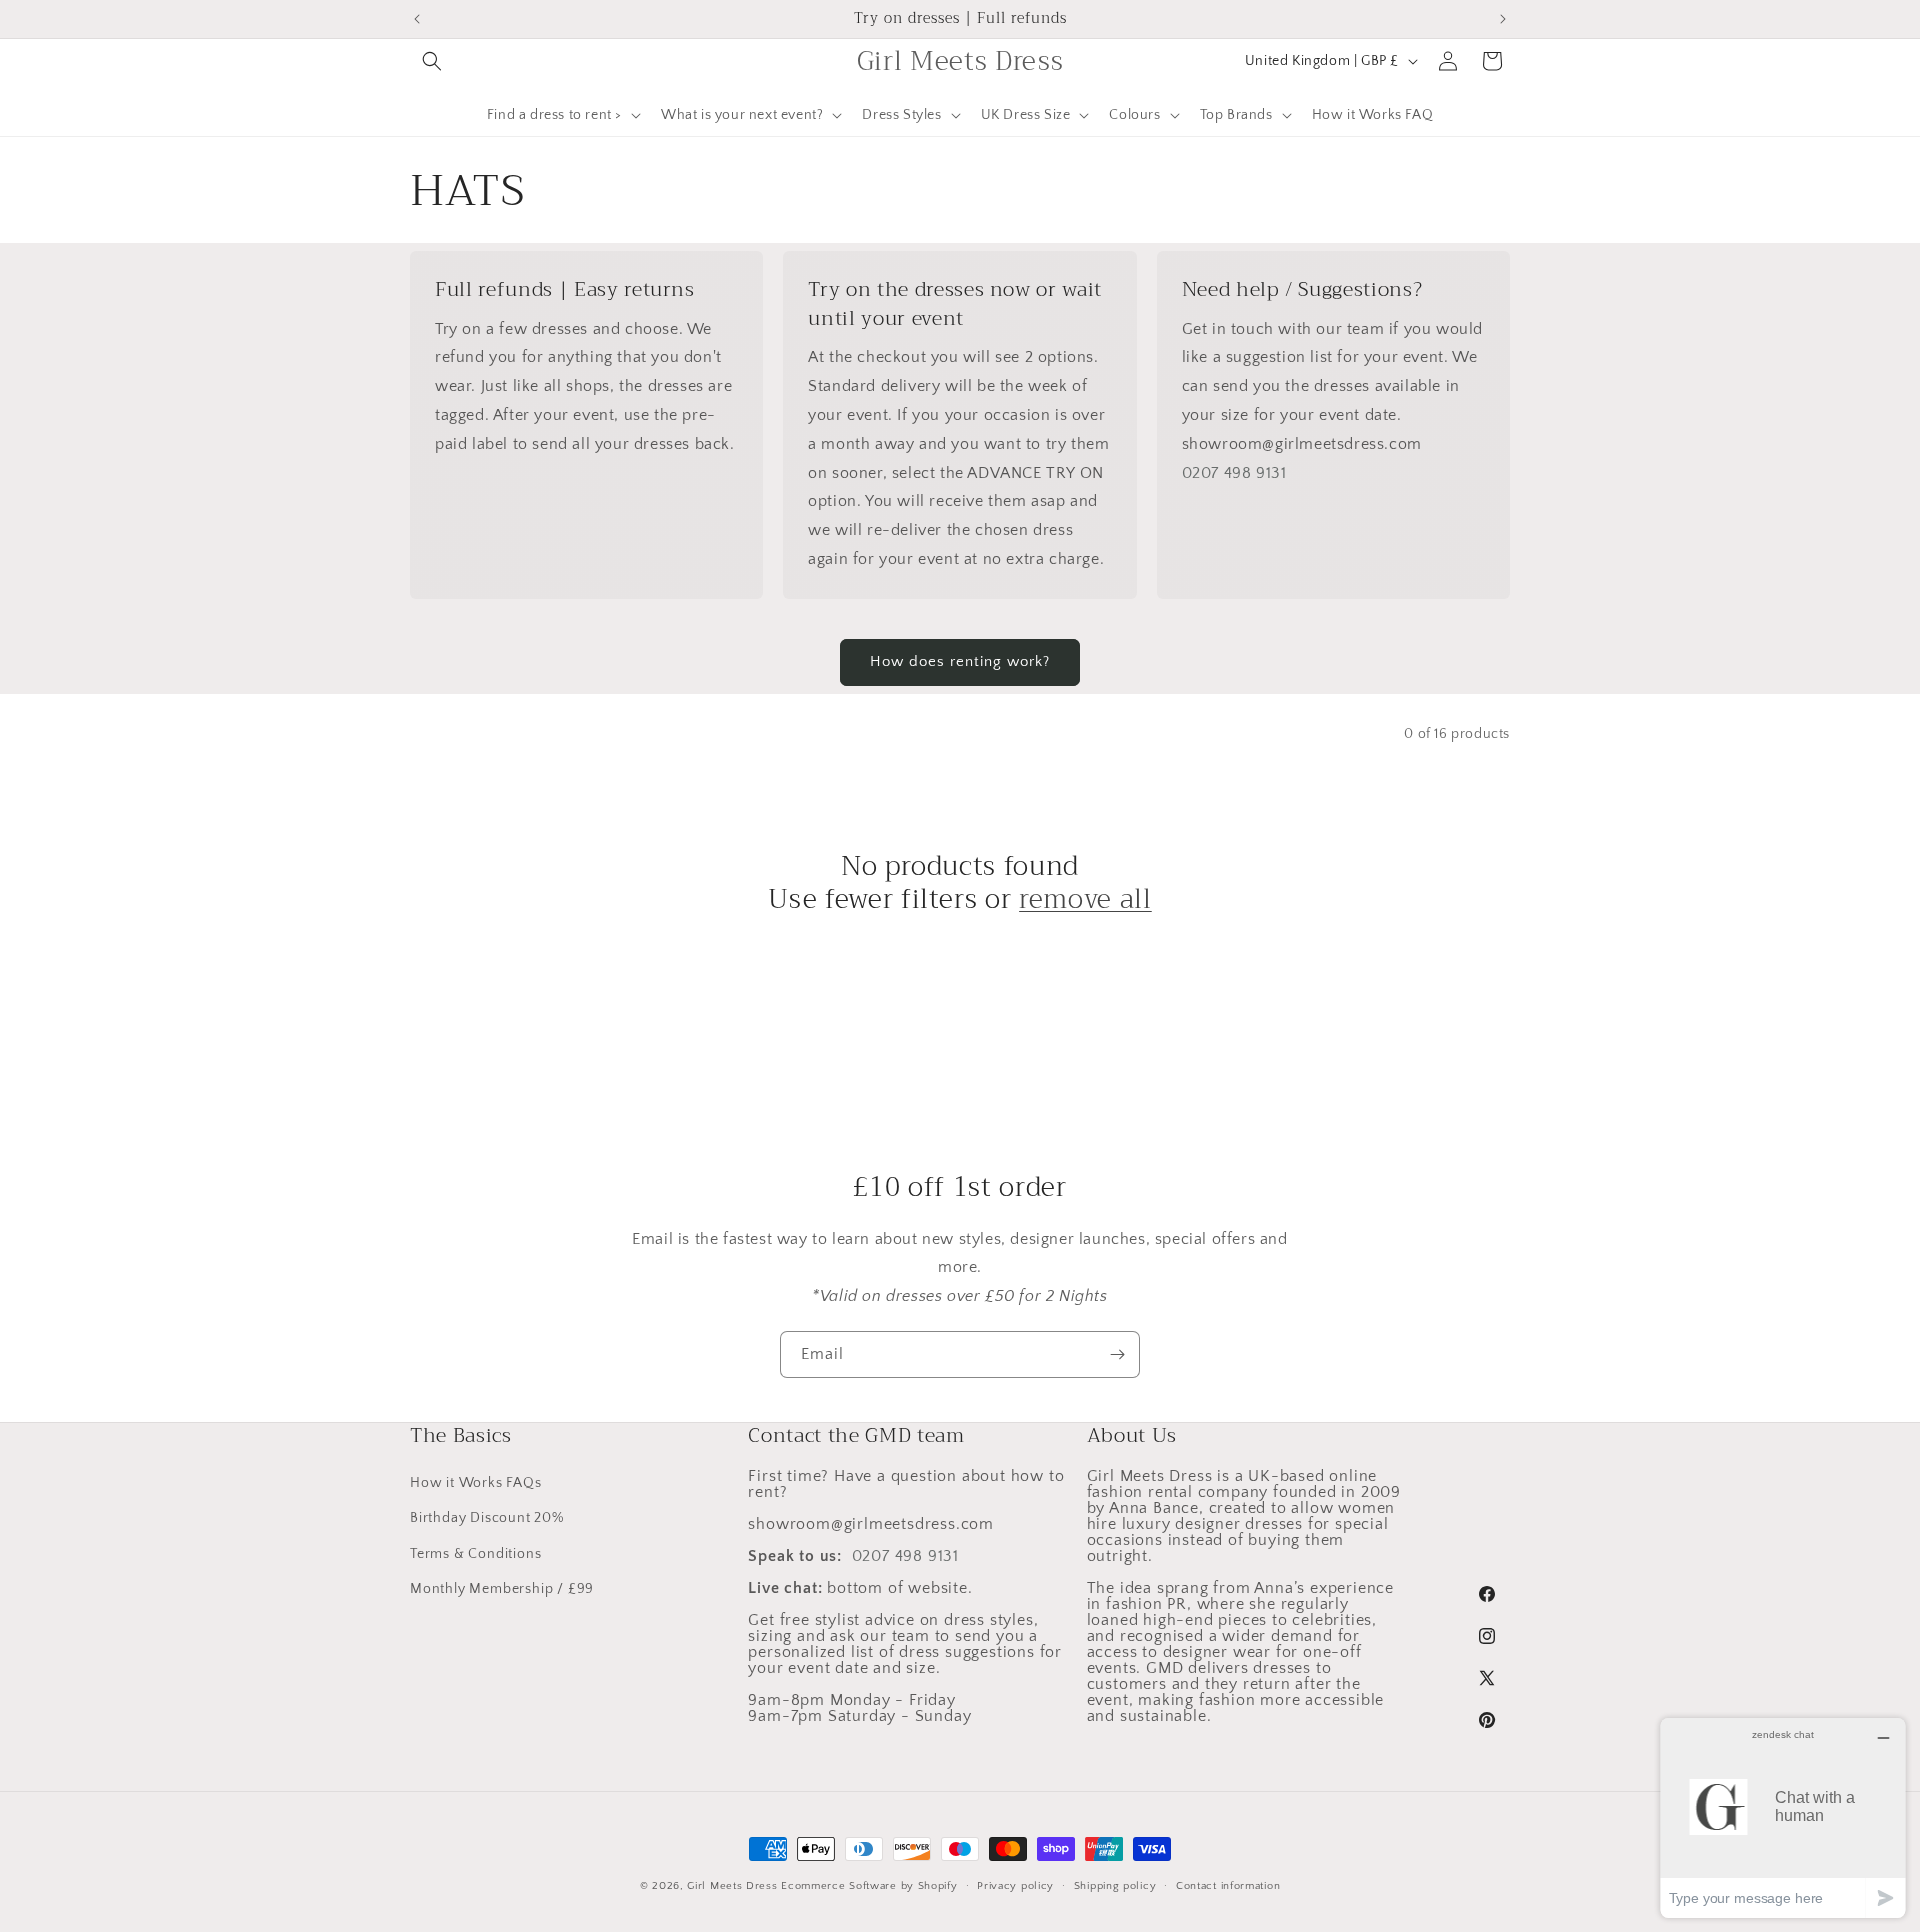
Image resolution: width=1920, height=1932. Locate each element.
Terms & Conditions (475, 1554)
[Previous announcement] (417, 19)
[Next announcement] (1503, 19)
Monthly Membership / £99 (502, 1589)
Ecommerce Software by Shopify (869, 1886)
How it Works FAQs (476, 1483)
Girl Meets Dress (732, 1886)
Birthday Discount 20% (487, 1518)
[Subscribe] (1117, 1354)
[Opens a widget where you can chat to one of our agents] (1783, 1817)
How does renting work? (960, 661)
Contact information (1228, 1886)
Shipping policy (1115, 1886)
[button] (432, 61)
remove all (1085, 900)
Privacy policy (1015, 1886)
